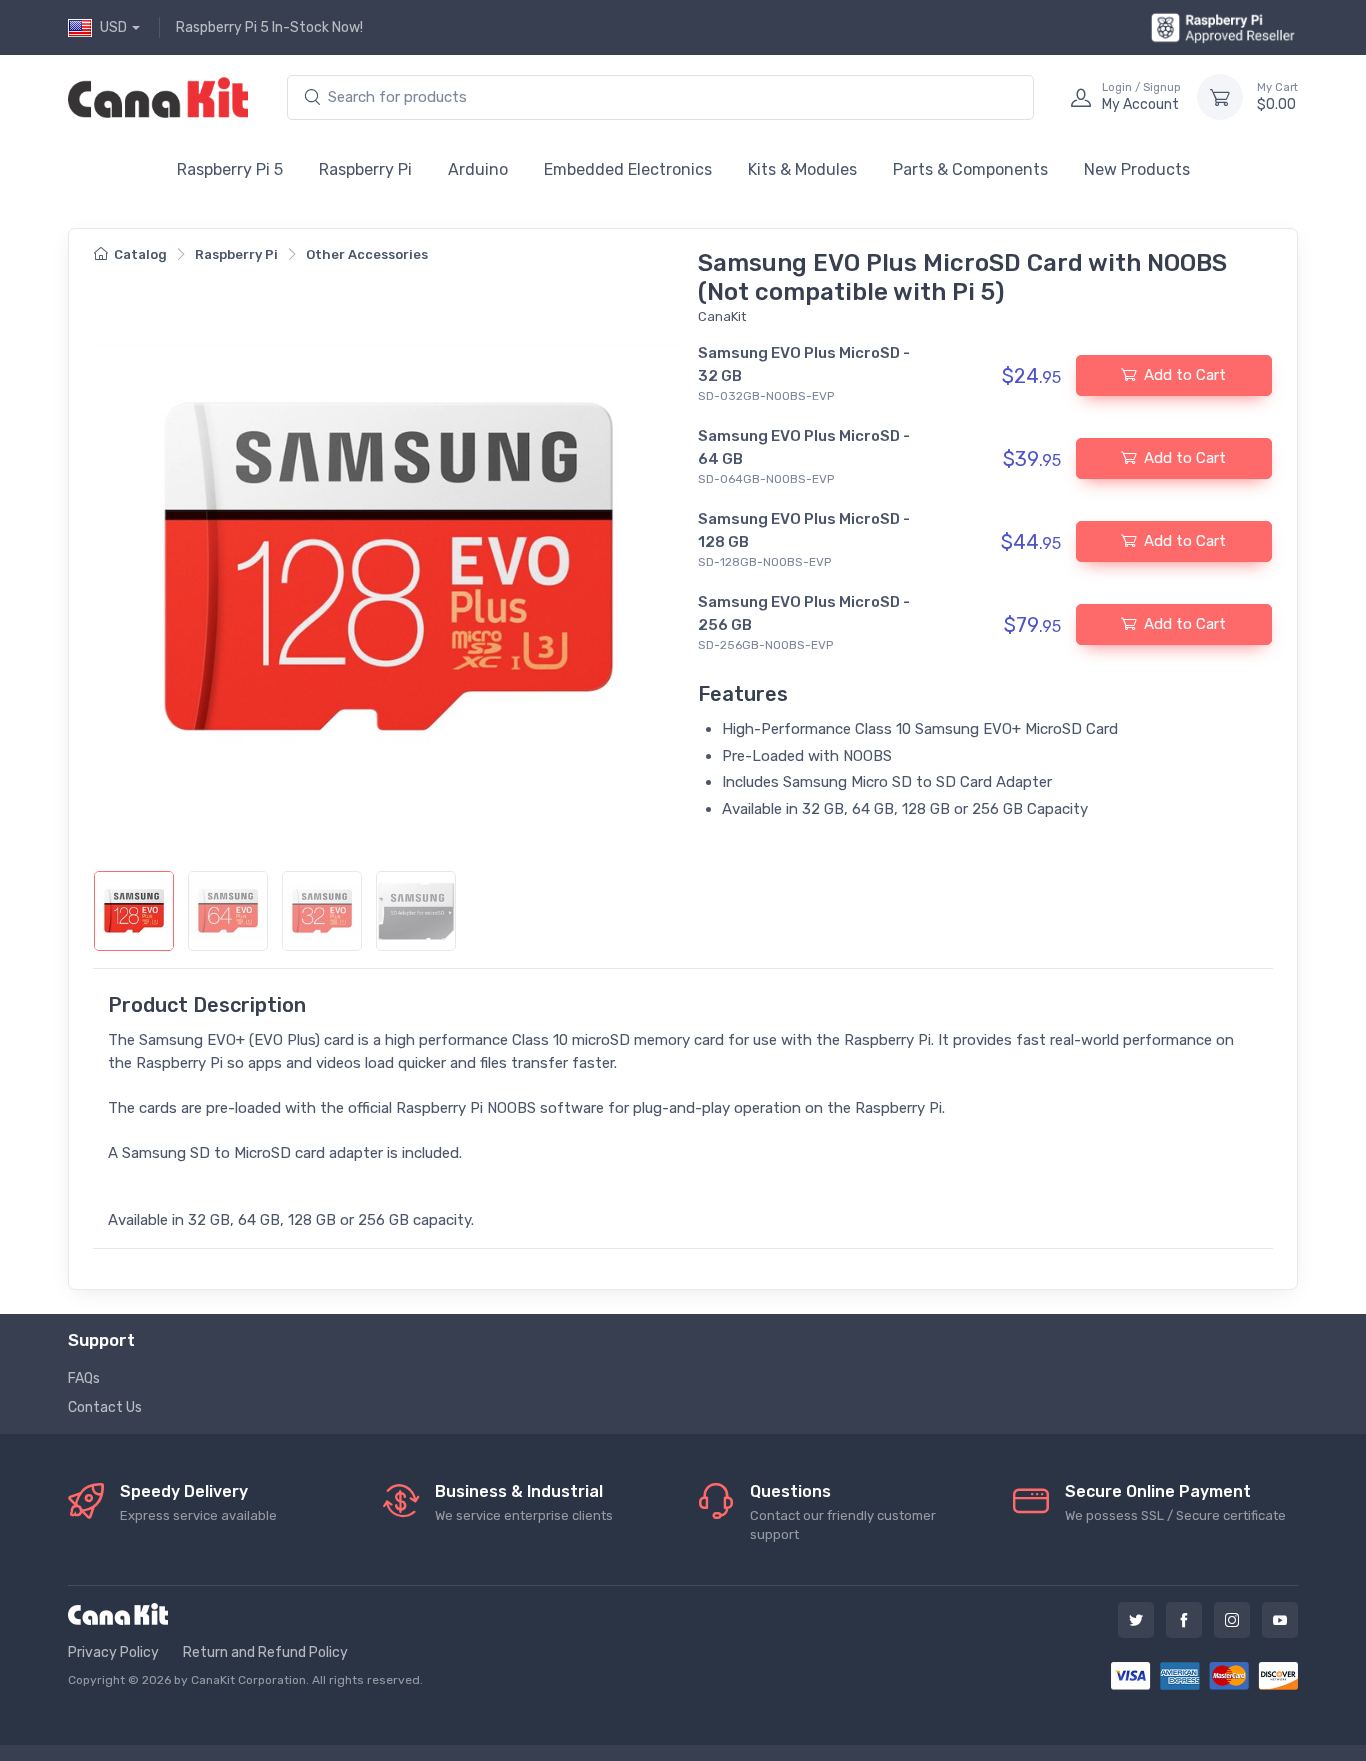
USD (113, 27)
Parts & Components (970, 169)
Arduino (478, 169)
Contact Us (105, 1407)
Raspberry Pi (365, 169)
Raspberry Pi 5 (230, 169)
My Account (1141, 97)
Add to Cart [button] (1185, 375)
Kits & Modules (802, 169)
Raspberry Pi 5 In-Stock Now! (269, 27)
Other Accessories (367, 254)
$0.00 (1277, 97)
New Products (1137, 169)
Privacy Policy (113, 1652)
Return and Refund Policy (265, 1652)
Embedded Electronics (628, 169)
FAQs (84, 1378)
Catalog (140, 254)
